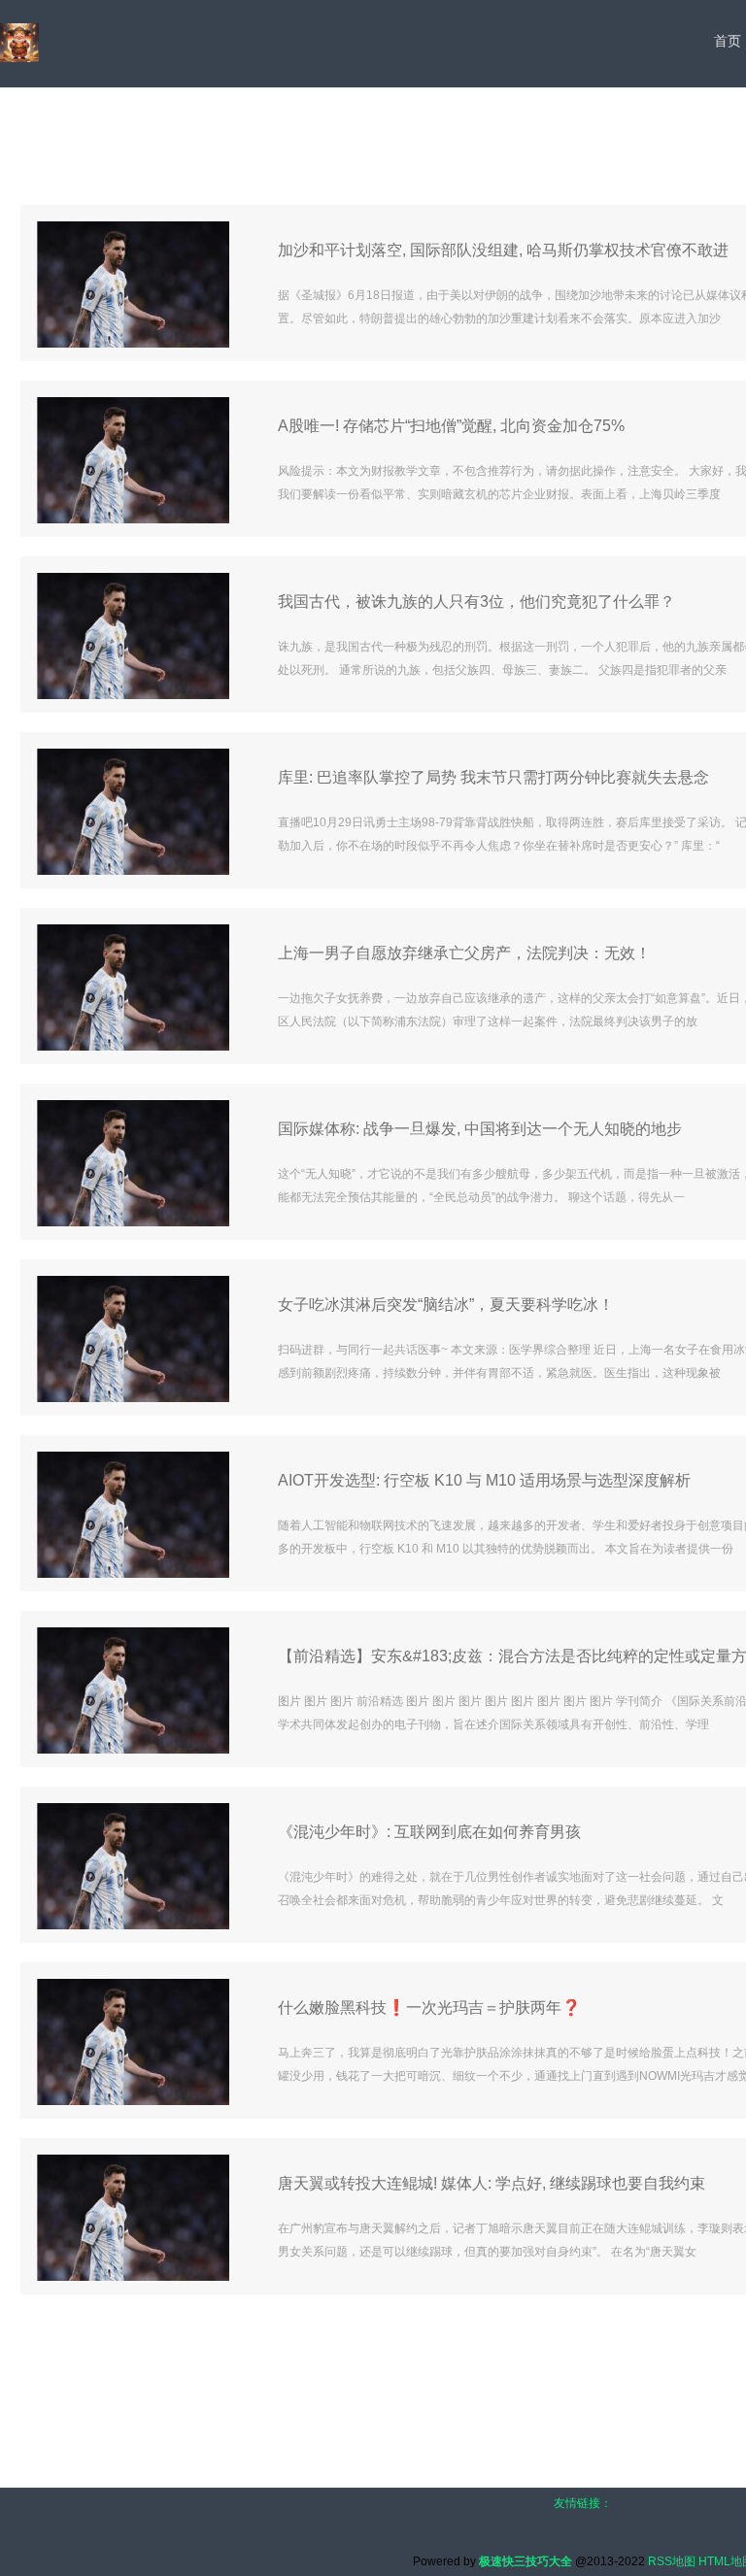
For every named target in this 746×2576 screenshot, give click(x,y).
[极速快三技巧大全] (19, 43)
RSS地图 (672, 2561)
